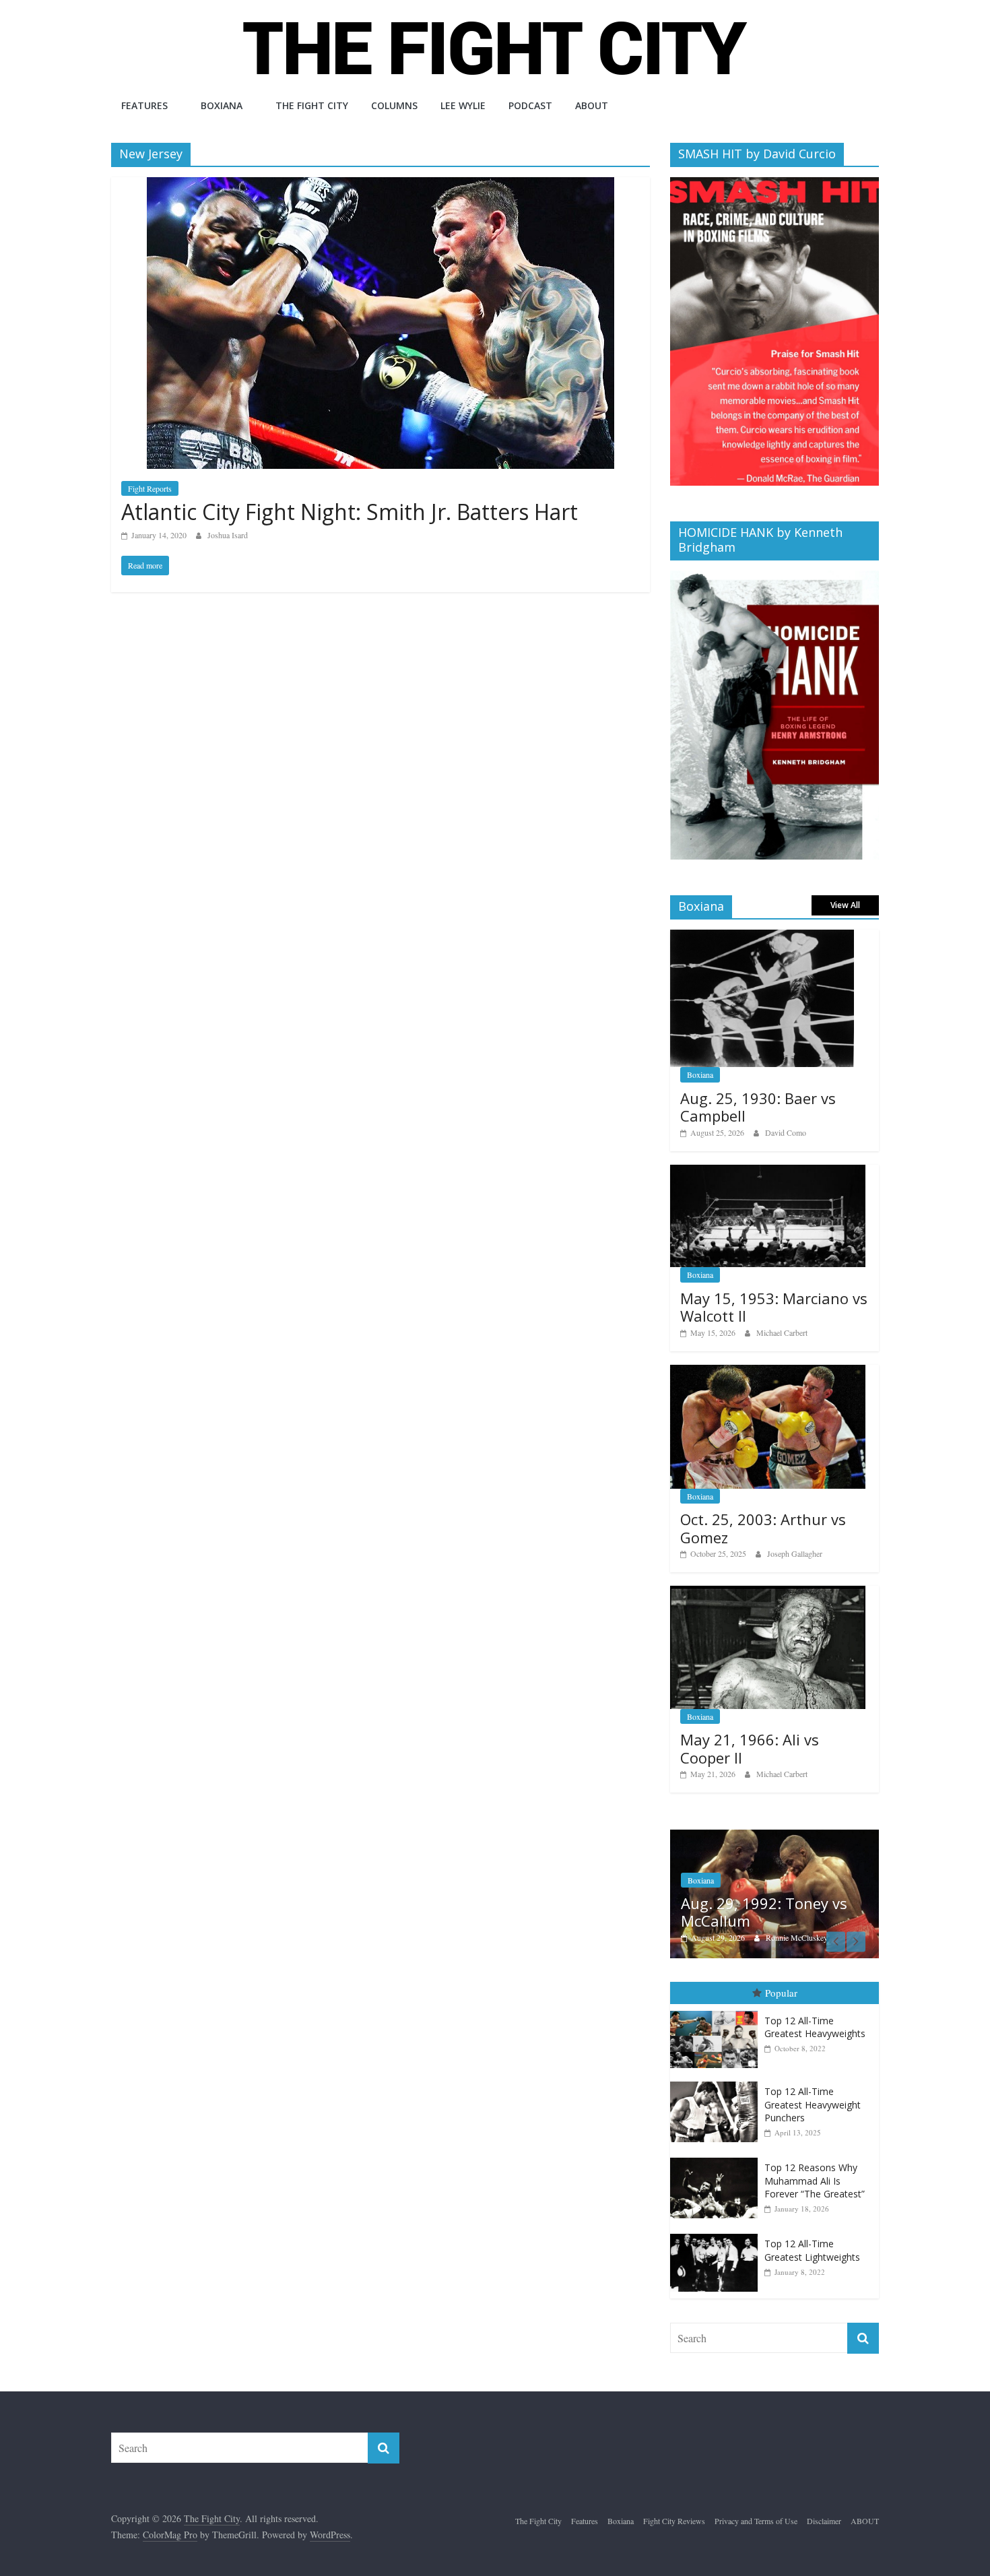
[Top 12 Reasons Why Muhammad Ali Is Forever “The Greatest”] (717, 2159)
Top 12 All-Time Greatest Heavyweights (815, 2028)
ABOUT (592, 105)
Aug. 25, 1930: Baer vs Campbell (758, 1107)
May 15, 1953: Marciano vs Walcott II (774, 1307)
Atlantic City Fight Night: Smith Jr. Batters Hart (350, 512)
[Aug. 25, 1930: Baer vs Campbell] (762, 937)
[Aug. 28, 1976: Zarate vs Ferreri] (779, 1837)
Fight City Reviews (674, 2521)
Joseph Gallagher (795, 1553)
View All (845, 905)
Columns (394, 105)
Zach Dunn (788, 1938)
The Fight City (312, 105)
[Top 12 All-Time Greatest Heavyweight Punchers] (717, 2083)
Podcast (530, 105)
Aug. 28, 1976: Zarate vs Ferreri (769, 1912)
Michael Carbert (782, 1332)
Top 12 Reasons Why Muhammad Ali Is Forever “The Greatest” (815, 2181)
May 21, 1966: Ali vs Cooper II (750, 1748)
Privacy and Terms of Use (756, 2521)
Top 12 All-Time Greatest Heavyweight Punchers (813, 2105)
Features (144, 105)
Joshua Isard (228, 535)
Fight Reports (150, 488)
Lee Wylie (463, 105)
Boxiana (222, 105)
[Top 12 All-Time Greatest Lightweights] (717, 2235)
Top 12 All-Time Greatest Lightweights (812, 2251)
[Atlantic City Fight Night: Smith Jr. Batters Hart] (381, 186)
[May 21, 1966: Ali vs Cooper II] (768, 1593)
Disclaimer (824, 2521)
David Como (786, 1132)
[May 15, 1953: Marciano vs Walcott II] (768, 1172)
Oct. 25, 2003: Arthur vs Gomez (763, 1528)
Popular (781, 1993)
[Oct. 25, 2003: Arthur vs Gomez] (768, 1372)
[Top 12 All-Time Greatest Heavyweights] (717, 2012)
